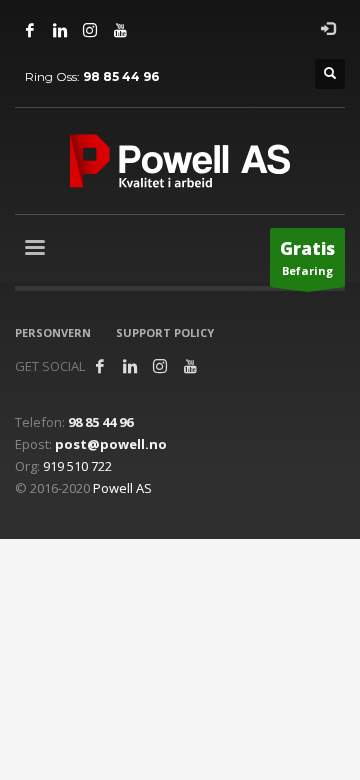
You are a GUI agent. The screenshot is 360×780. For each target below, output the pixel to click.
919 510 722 (77, 466)
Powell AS (122, 488)
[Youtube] (120, 30)
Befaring (307, 257)
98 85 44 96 (121, 76)
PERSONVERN (53, 332)
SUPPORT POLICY (165, 332)
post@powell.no (111, 444)
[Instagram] (90, 30)
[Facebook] (30, 30)
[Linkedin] (60, 30)
